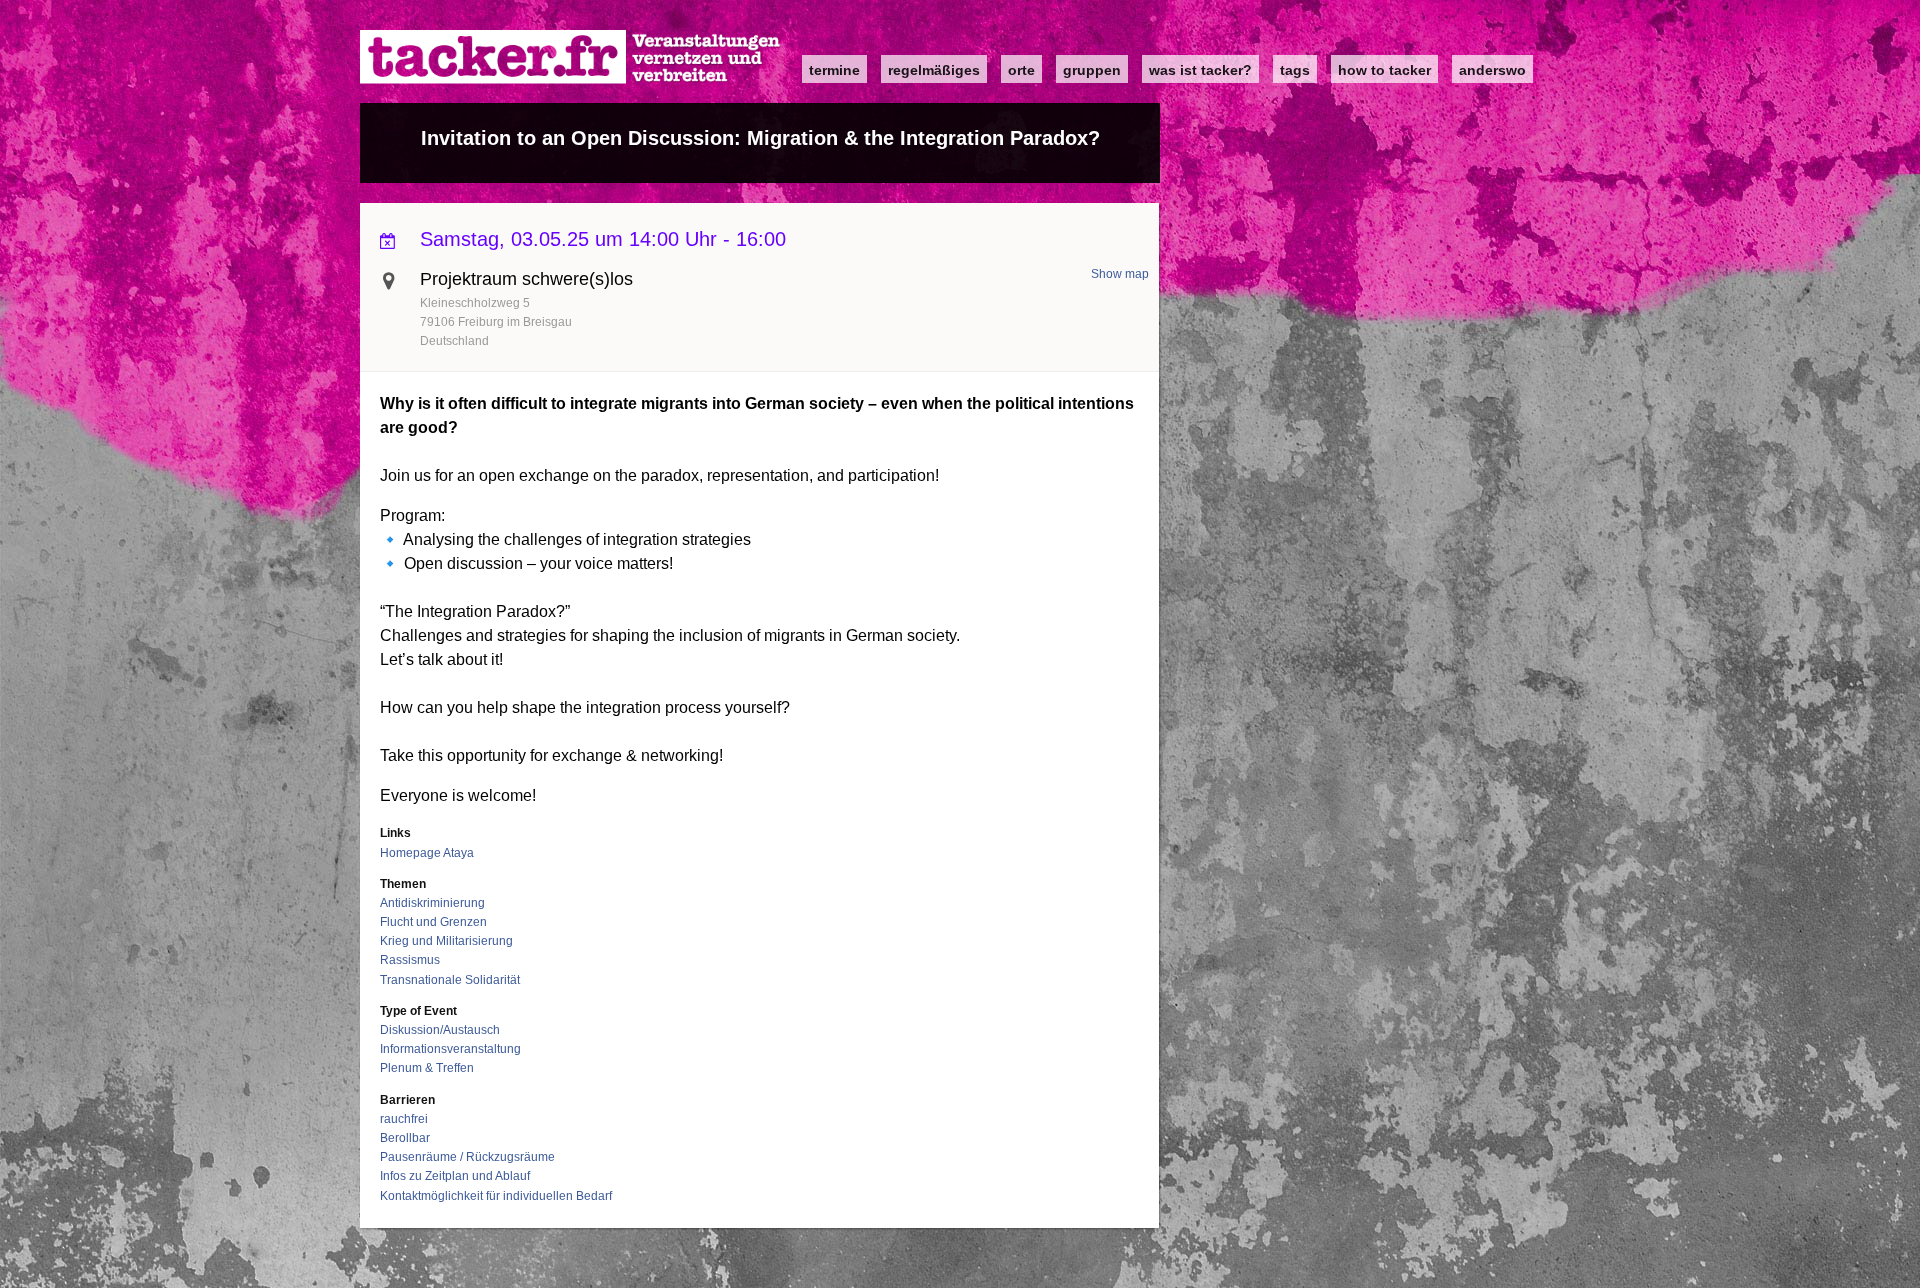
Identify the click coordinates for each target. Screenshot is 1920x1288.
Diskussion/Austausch (440, 1030)
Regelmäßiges (934, 70)
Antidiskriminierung (432, 903)
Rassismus (410, 960)
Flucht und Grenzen (433, 922)
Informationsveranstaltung (450, 1049)
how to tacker (1384, 70)
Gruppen (1092, 70)
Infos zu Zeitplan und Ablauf (455, 1176)
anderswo (1492, 70)
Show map (1120, 274)
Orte (1021, 70)
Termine (834, 70)
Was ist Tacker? (1200, 70)
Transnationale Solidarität (450, 980)
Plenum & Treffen (427, 1068)
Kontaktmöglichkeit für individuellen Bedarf (496, 1196)
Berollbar (405, 1138)
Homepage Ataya (427, 853)
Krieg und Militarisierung (446, 941)
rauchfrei (404, 1119)
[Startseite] (571, 57)
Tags (1295, 70)
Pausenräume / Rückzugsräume (467, 1157)
